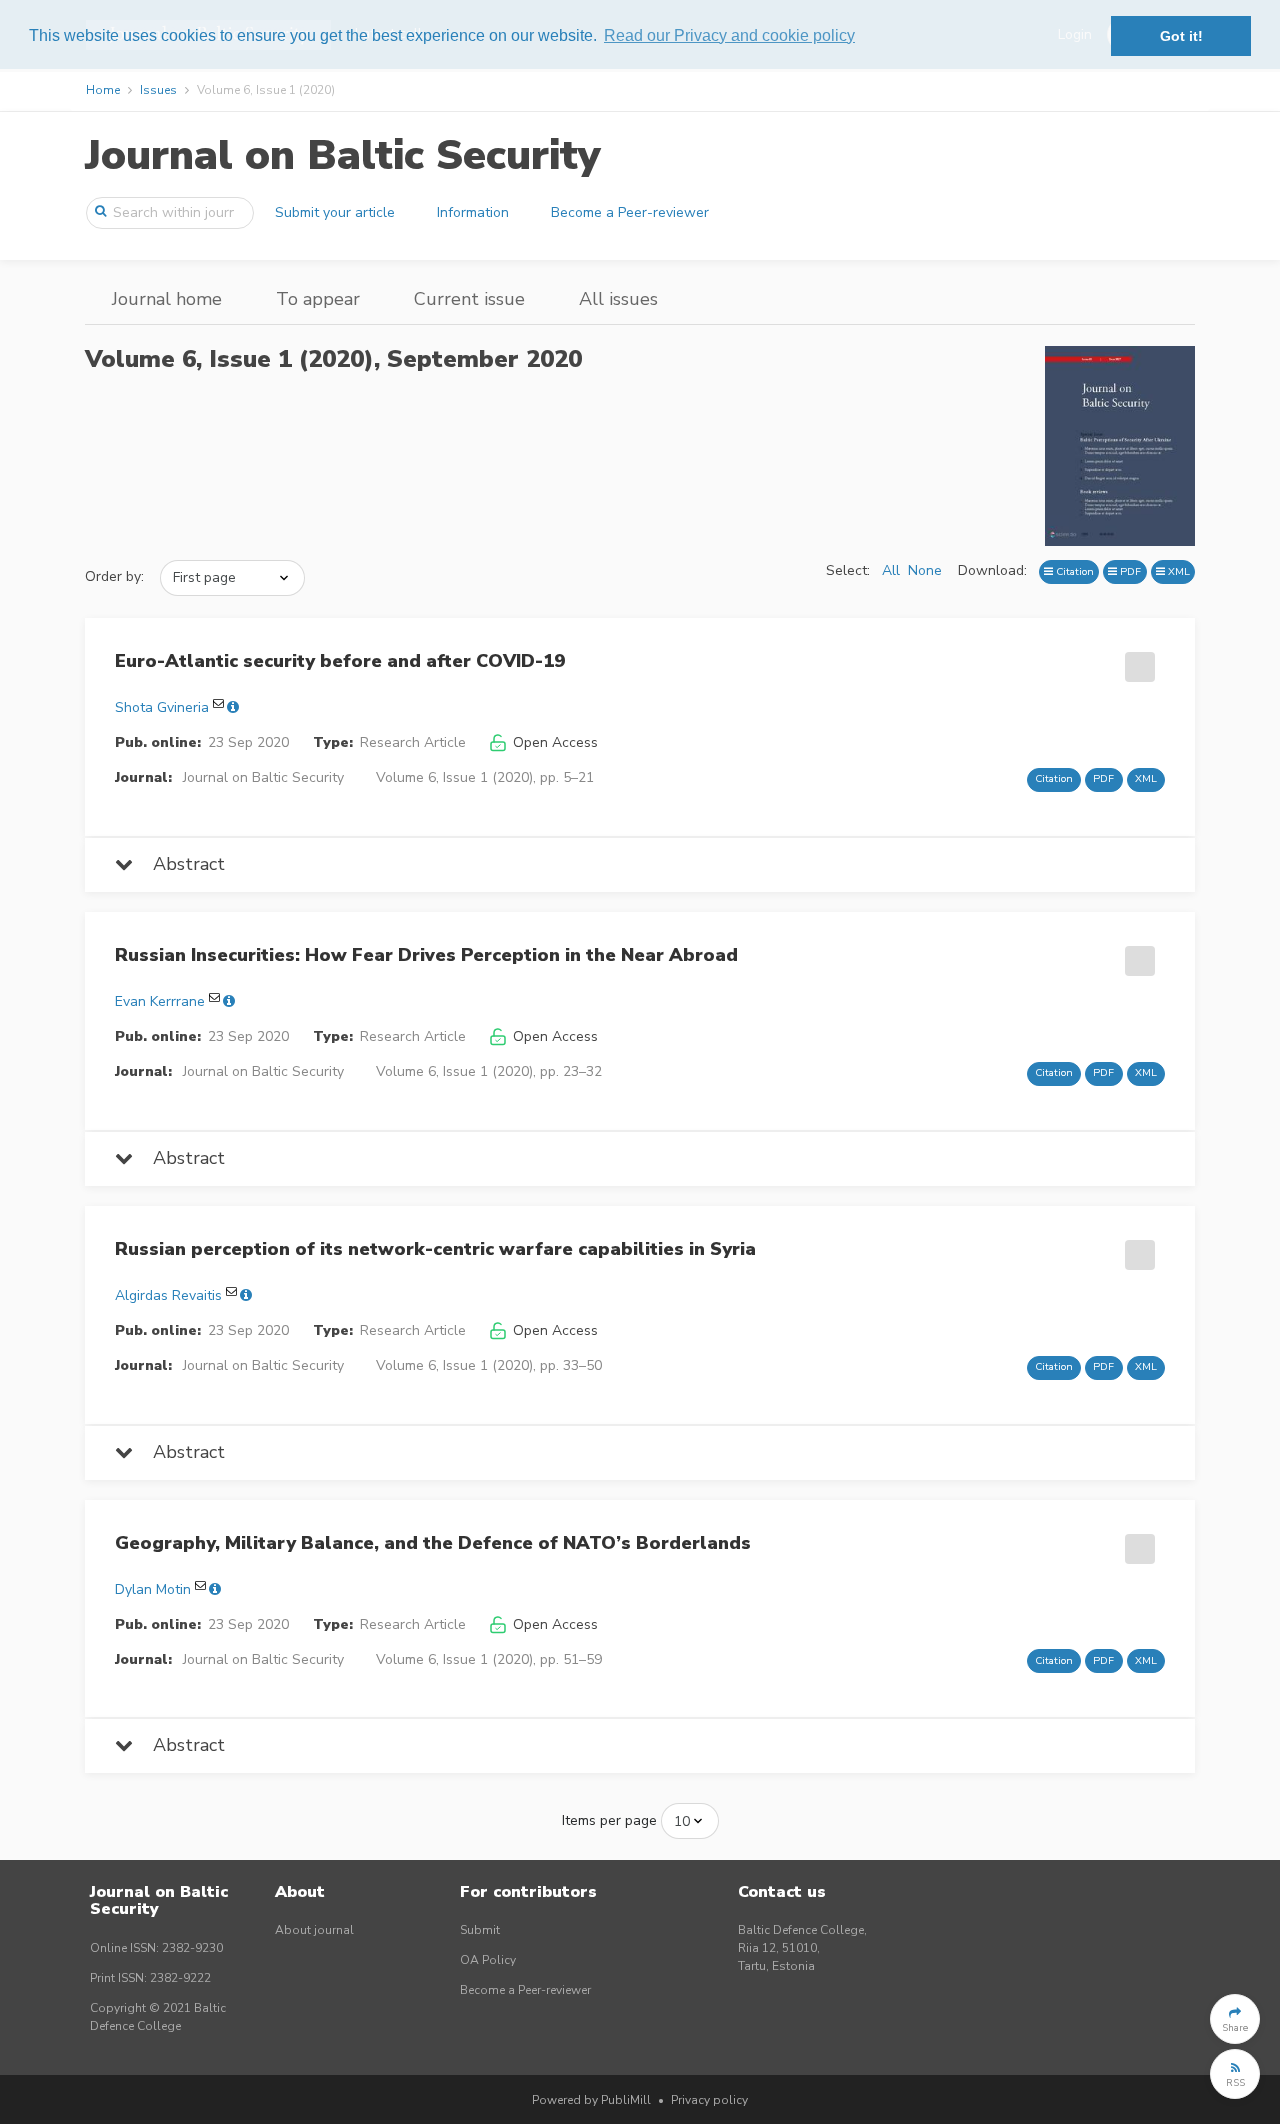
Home (103, 90)
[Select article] (1137, 660)
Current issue (469, 299)
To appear (318, 299)
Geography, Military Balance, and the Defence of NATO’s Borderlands (433, 1543)
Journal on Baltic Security (343, 155)
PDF (1129, 571)
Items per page (609, 1820)
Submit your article (335, 212)
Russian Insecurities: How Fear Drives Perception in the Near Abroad (426, 955)
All (891, 570)
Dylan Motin (153, 1589)
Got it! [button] (1181, 36)
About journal (314, 1930)
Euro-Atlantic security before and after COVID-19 (340, 661)
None (925, 570)
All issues (618, 299)
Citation (1073, 571)
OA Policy (488, 1960)
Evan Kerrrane (160, 1001)
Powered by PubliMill (591, 2100)
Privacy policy (709, 2100)
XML (1177, 571)
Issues (158, 90)
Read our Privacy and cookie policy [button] (729, 35)
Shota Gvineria (162, 707)
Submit (480, 1930)
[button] (1235, 2019)
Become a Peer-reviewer (630, 212)
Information (473, 212)
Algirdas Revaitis (168, 1295)
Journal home (167, 299)
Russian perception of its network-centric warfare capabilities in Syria (435, 1249)
